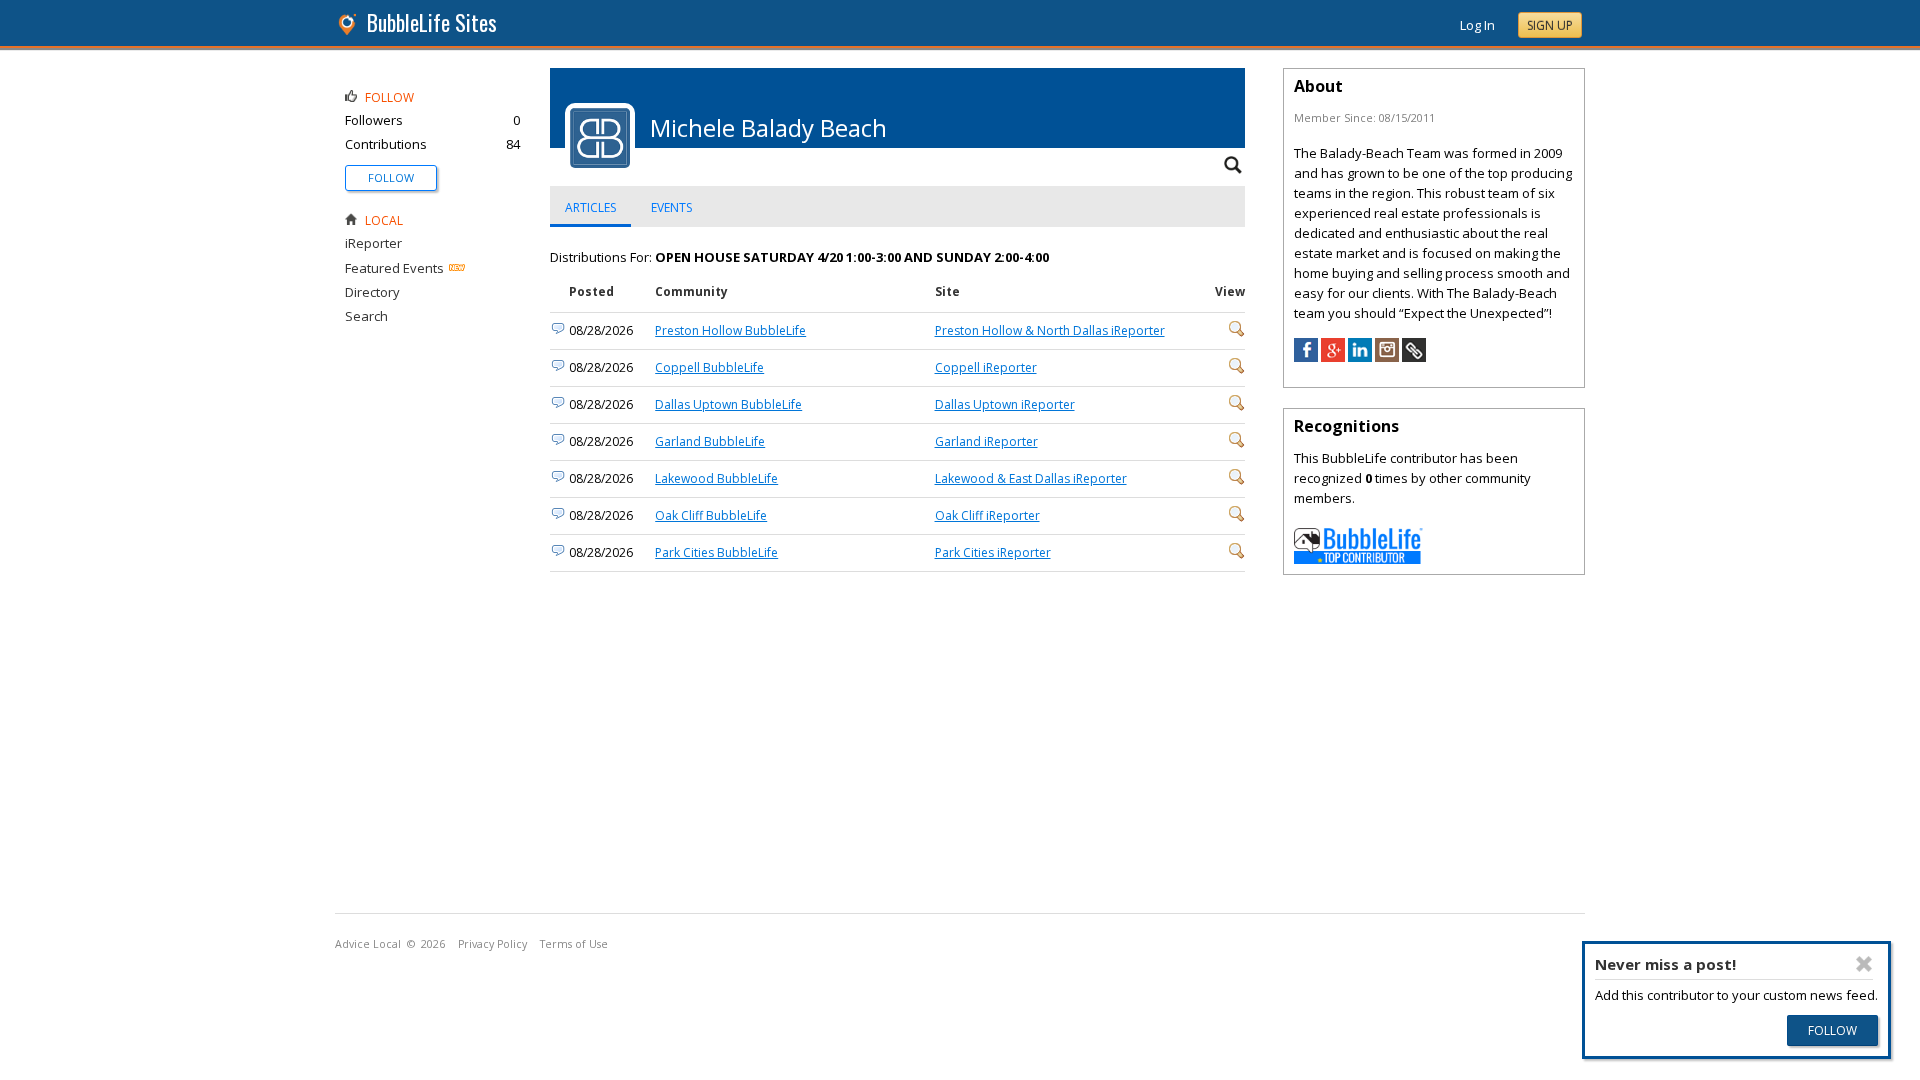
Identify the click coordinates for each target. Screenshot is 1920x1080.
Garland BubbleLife (710, 441)
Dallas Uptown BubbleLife (728, 404)
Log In (1477, 25)
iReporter (373, 243)
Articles (590, 207)
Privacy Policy (492, 944)
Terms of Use (574, 944)
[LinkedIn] (1360, 357)
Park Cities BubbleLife (716, 552)
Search (366, 316)
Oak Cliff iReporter (987, 515)
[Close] (1864, 964)
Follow (391, 177)
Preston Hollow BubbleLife (730, 330)
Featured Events (394, 268)
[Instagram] (1387, 357)
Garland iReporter (986, 441)
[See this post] (1237, 332)
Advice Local (368, 944)
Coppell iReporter (986, 367)
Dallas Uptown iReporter (1005, 404)
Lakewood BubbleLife (716, 478)
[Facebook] (1306, 357)
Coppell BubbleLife (709, 367)
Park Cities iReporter (993, 552)
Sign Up (1550, 25)
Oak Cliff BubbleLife (711, 515)
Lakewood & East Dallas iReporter (1031, 478)
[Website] (1414, 357)
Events (671, 207)
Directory (372, 292)
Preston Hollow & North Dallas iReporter (1050, 330)
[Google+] (1333, 357)
